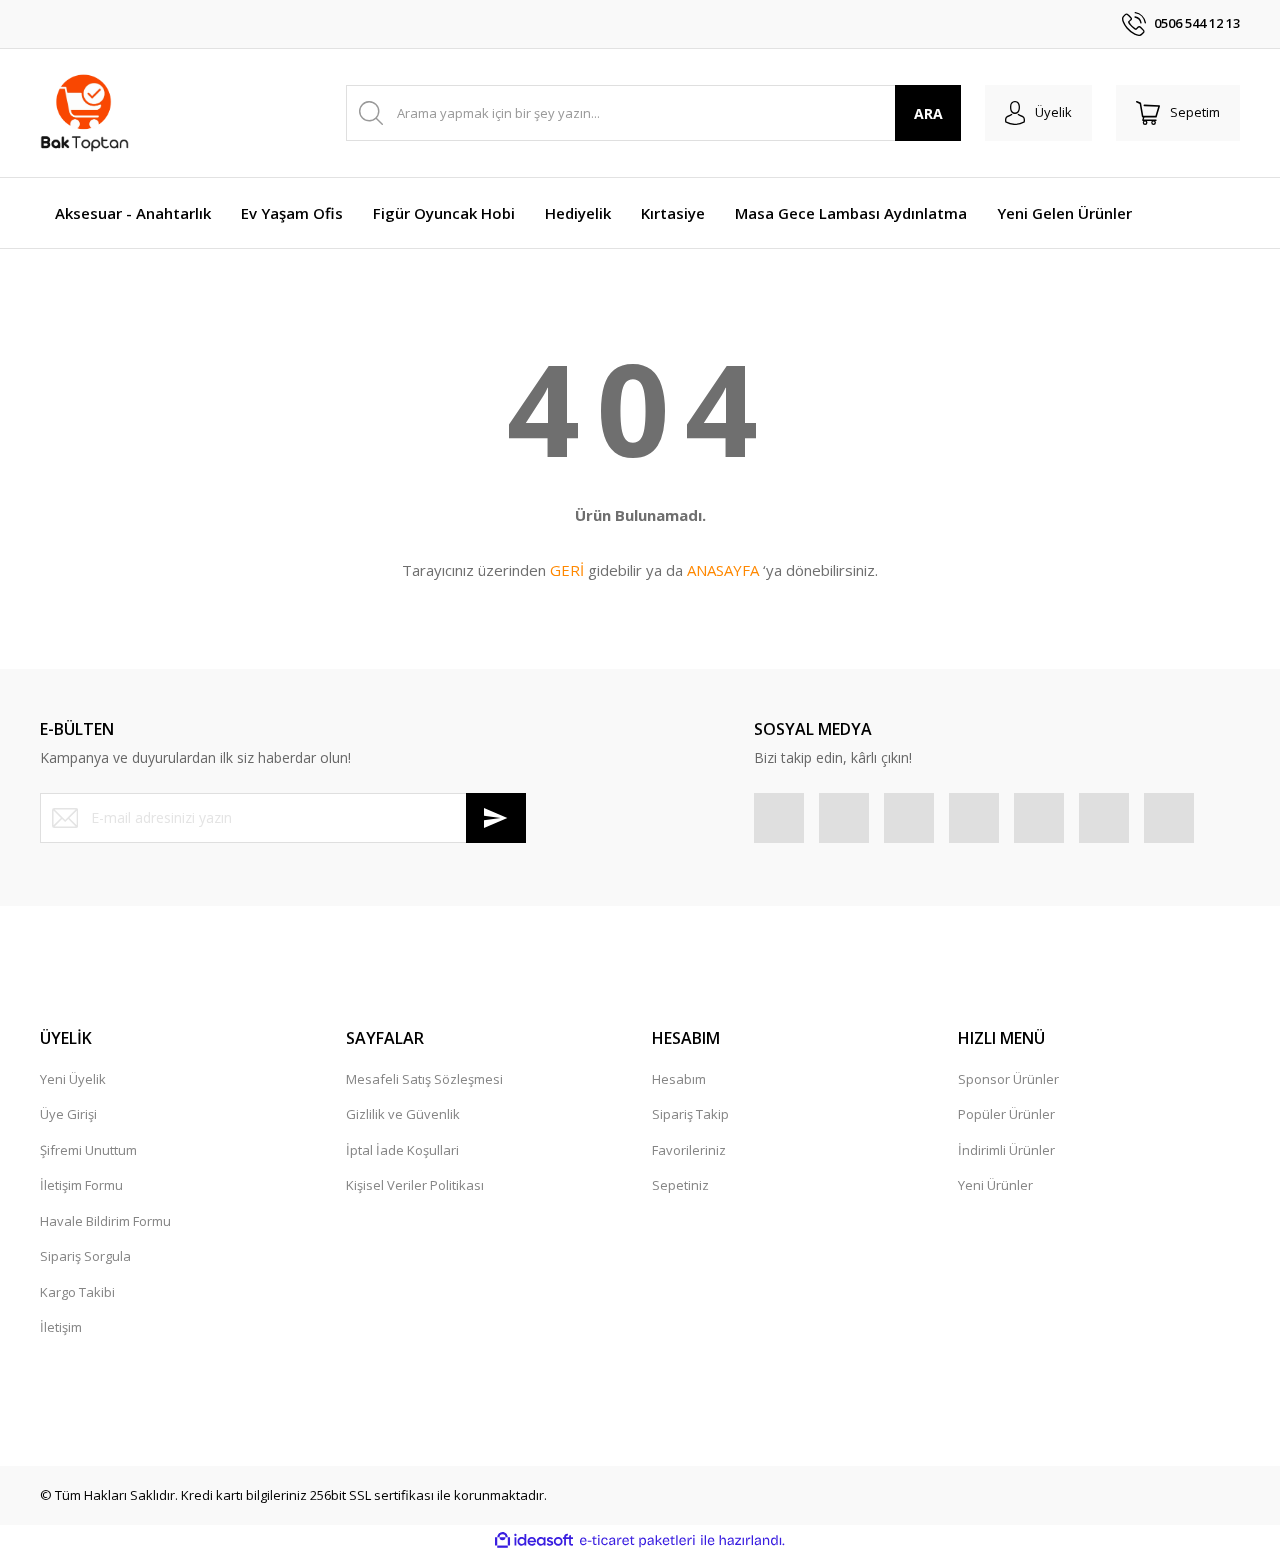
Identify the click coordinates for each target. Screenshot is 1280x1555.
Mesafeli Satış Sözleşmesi (424, 1079)
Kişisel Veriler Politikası (415, 1185)
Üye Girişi (68, 1114)
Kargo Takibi (77, 1292)
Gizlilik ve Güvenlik (403, 1114)
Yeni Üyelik (73, 1079)
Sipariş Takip (690, 1114)
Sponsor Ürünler (1008, 1079)
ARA (928, 113)
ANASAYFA (723, 570)
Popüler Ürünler (1006, 1114)
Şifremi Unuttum (88, 1150)
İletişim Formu (81, 1185)
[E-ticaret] (637, 1541)
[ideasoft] (534, 1541)
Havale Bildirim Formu (105, 1221)
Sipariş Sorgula (85, 1256)
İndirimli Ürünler (1006, 1150)
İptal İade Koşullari (402, 1150)
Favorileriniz (689, 1150)
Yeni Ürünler (995, 1185)
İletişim (61, 1327)
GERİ (567, 570)
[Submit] (496, 818)
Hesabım (679, 1079)
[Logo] (84, 113)
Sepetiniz (680, 1185)
